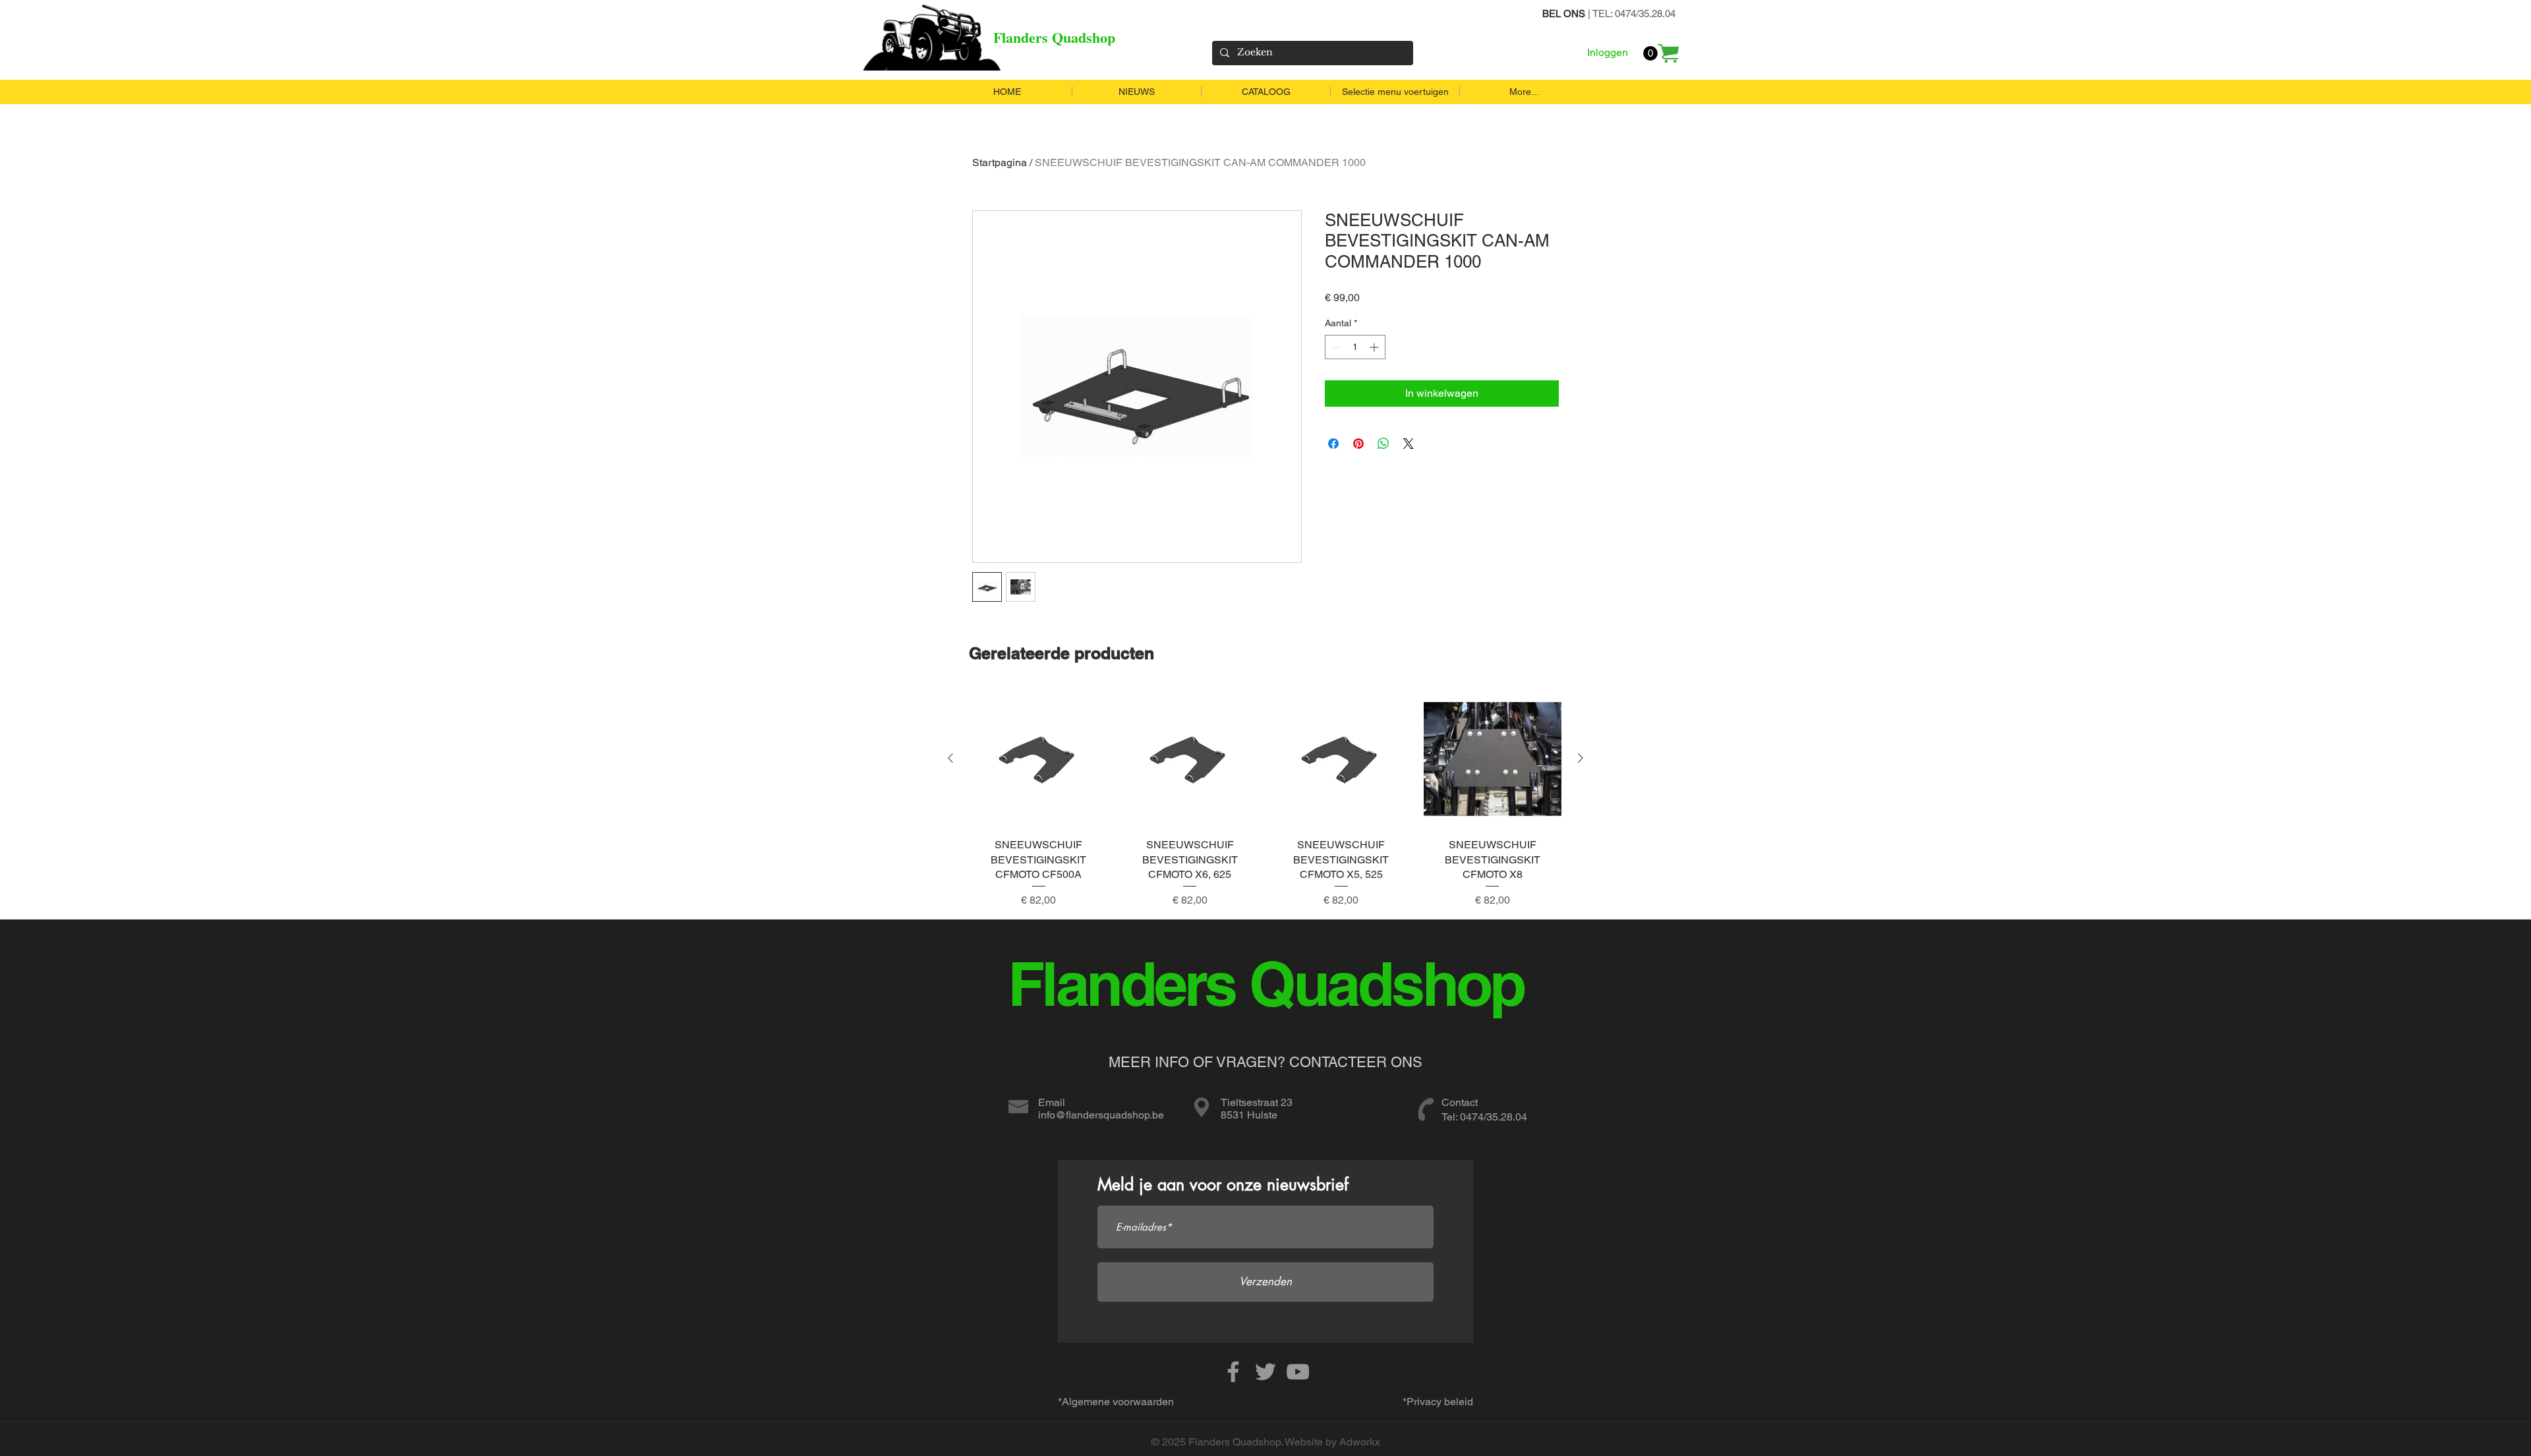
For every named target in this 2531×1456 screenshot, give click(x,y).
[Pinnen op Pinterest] (1358, 444)
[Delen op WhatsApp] (1383, 444)
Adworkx (1360, 1442)
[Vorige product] (950, 758)
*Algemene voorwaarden (1116, 1402)
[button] (1650, 53)
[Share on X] (1409, 444)
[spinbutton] (1355, 347)
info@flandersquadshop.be (1101, 1115)
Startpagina (1000, 162)
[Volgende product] (1581, 758)
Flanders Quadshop (1054, 37)
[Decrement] (1335, 347)
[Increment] (1375, 347)
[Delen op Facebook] (1333, 444)
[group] (1265, 799)
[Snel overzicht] (1039, 759)
